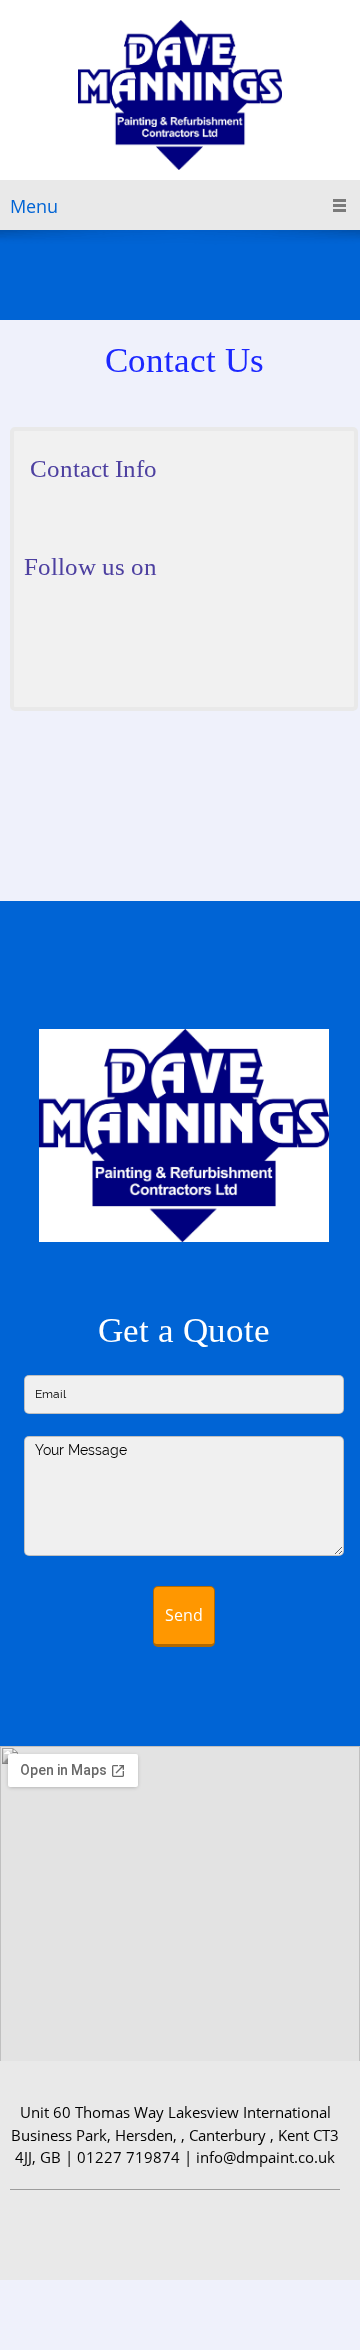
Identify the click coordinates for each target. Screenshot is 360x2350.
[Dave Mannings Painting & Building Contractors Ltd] (180, 95)
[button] (184, 1140)
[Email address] (69, 529)
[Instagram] (256, 635)
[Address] (99, 529)
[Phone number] (39, 529)
